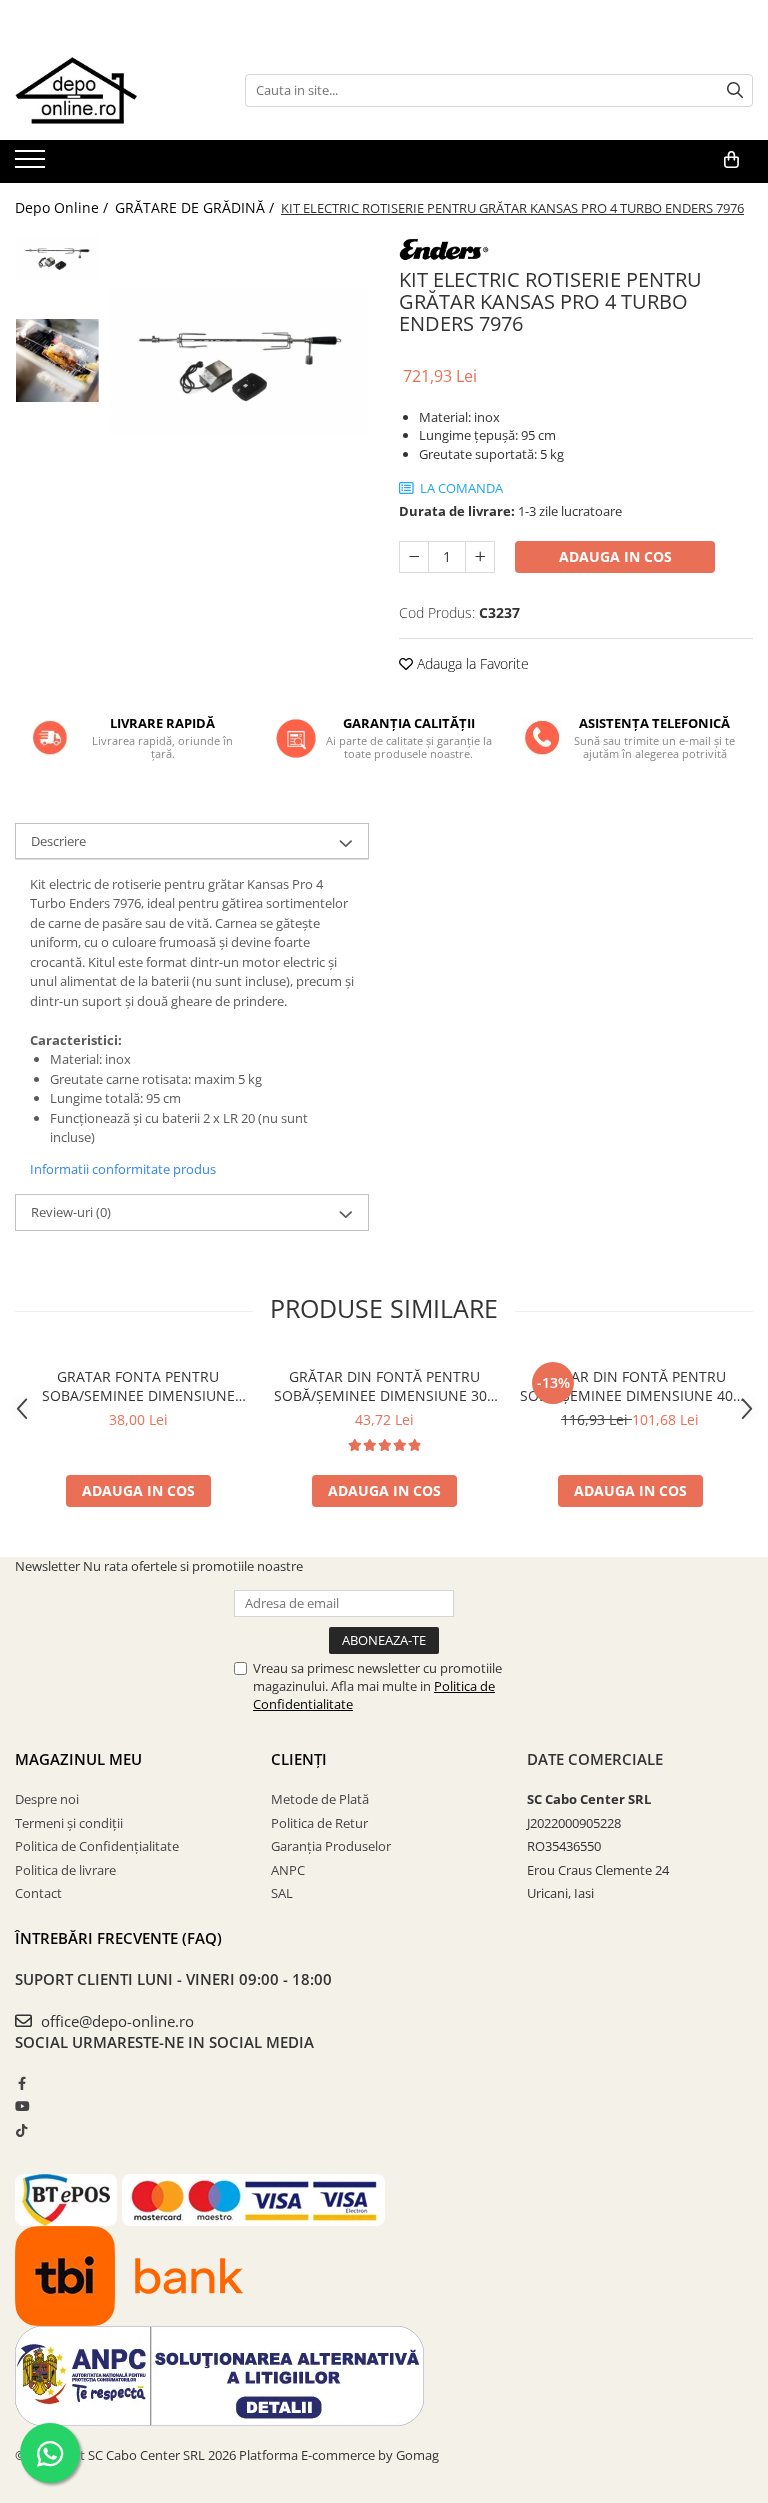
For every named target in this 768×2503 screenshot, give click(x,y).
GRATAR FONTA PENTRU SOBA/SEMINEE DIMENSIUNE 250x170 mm (138, 1386)
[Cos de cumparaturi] (731, 160)
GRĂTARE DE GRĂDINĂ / (196, 207)
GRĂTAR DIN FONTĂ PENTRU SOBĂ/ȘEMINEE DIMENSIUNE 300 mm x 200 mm (384, 1386)
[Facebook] (21, 2083)
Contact (38, 1893)
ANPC (288, 1870)
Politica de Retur (319, 1823)
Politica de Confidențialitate (97, 1846)
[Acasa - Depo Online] (115, 90)
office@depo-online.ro (115, 2021)
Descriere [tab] (58, 841)
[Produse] (32, 165)
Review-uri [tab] (71, 1212)
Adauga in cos (615, 556)
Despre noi (47, 1799)
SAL (282, 1893)
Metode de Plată (320, 1799)
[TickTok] (21, 2130)
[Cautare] (735, 90)
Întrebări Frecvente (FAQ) (118, 1938)
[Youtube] (21, 2106)
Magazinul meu (78, 1759)
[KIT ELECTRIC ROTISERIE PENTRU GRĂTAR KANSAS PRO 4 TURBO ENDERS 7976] (239, 361)
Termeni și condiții (69, 1823)
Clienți (299, 1759)
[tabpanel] (239, 361)
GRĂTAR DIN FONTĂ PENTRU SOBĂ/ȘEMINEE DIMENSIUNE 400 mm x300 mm (630, 1386)
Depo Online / (63, 207)
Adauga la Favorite (471, 663)
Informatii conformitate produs (123, 1169)
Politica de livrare (65, 1870)
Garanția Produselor (331, 1846)
